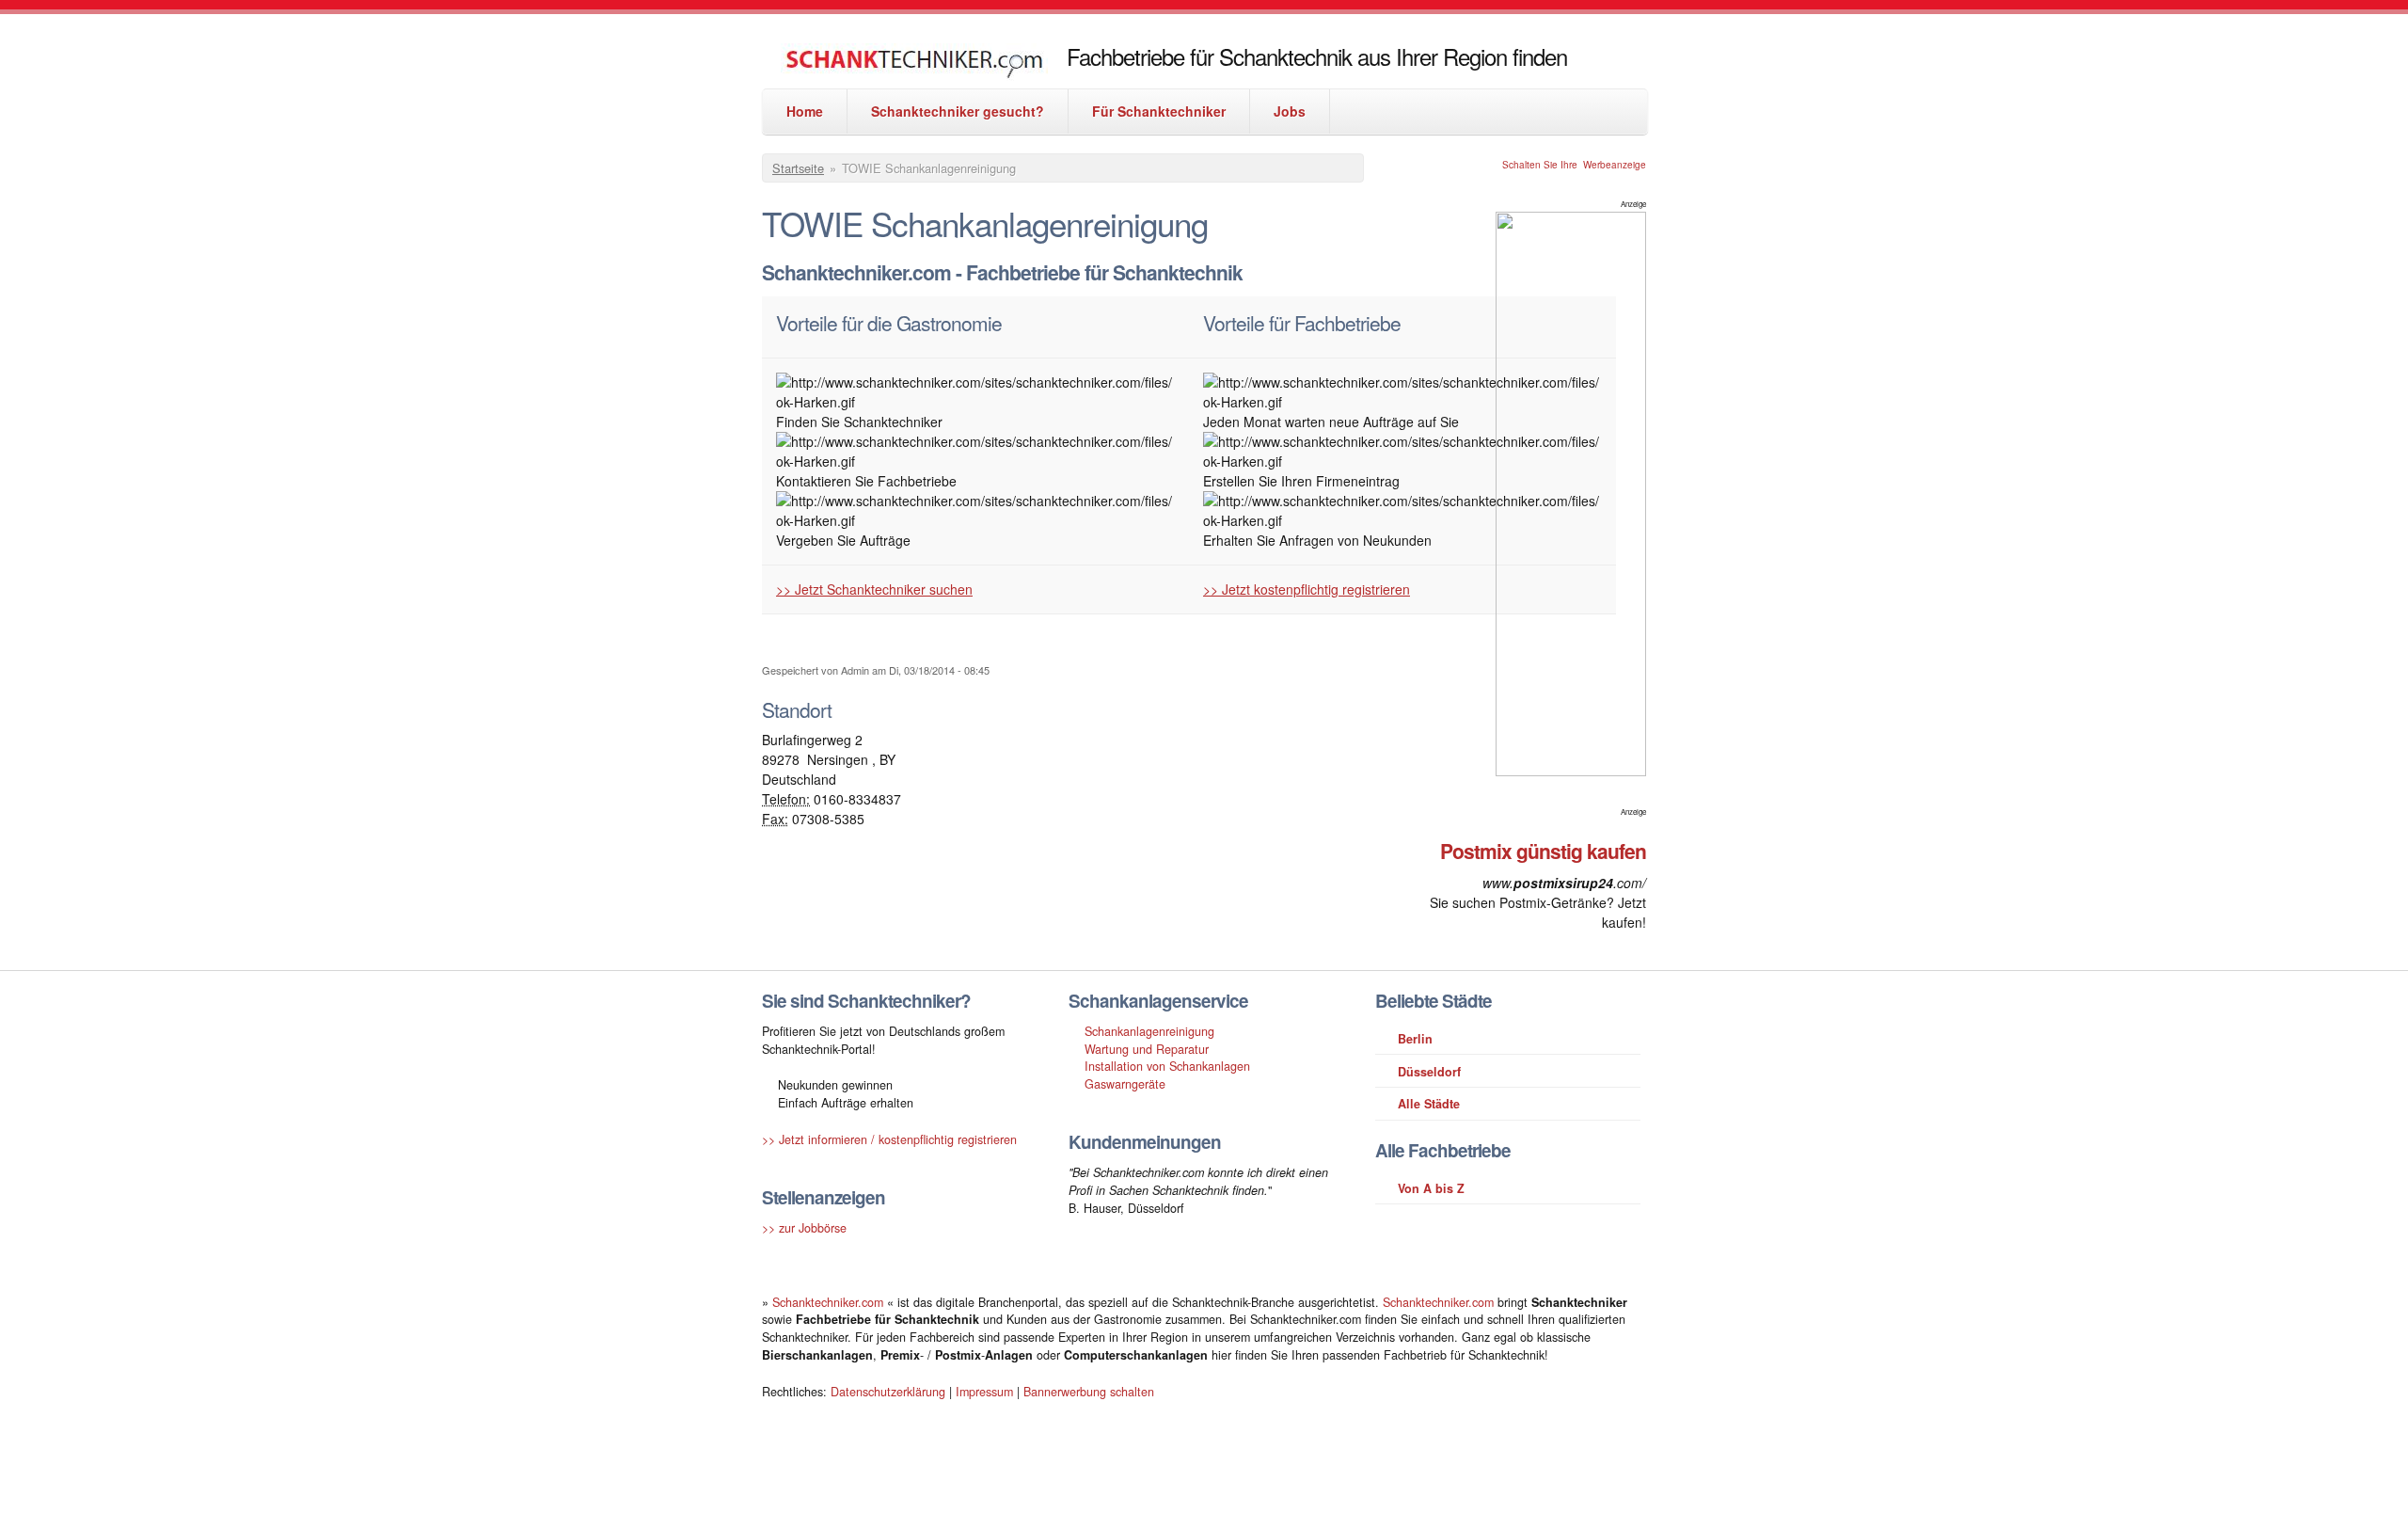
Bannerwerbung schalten (1089, 1392)
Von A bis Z (1431, 1188)
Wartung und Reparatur (1147, 1049)
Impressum (984, 1392)
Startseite (798, 168)
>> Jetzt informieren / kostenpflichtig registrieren (889, 1139)
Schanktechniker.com (830, 1302)
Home (805, 111)
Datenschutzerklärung (888, 1392)
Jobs (1290, 111)
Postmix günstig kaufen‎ (1543, 851)
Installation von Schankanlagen (1167, 1066)
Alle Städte (1429, 1104)
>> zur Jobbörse (804, 1228)
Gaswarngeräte (1125, 1084)
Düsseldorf (1429, 1072)
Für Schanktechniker (1159, 111)
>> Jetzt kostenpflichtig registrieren (1307, 589)
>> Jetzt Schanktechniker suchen (874, 589)
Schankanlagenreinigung (1149, 1031)
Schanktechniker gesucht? (958, 111)
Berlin (1415, 1039)
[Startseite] (914, 65)
